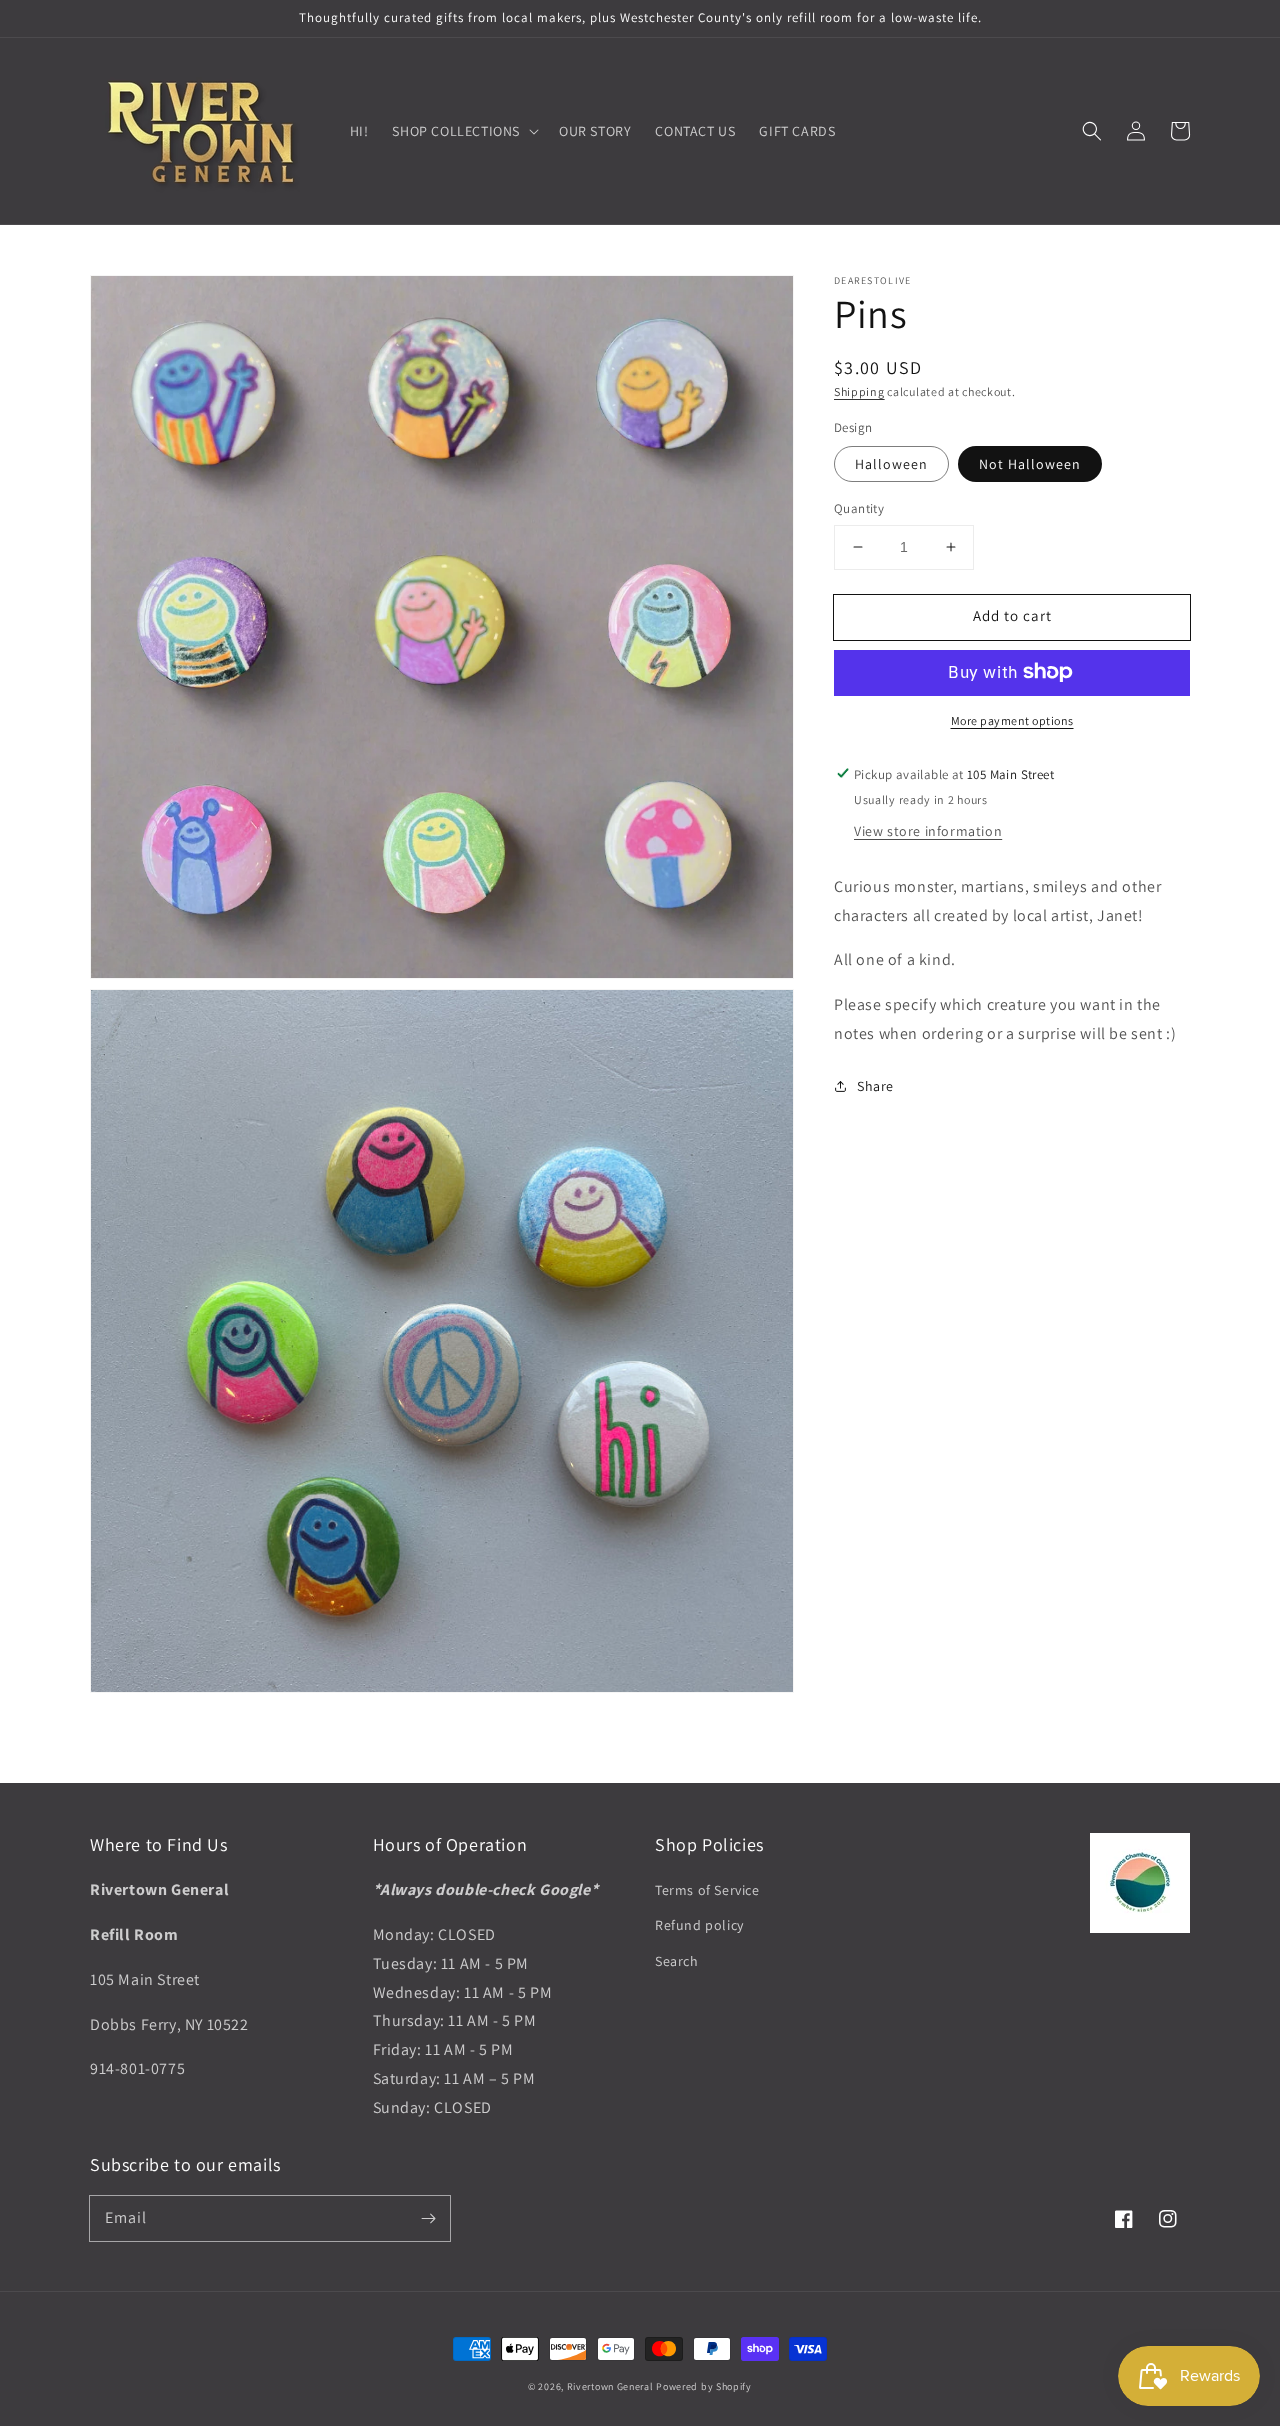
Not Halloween (1030, 464)
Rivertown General (610, 2386)
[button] (1092, 131)
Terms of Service (707, 1890)
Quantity (859, 508)
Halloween (891, 464)
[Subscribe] (428, 2218)
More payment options (1012, 719)
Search (677, 1961)
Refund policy (699, 1925)
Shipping (859, 391)
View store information (928, 830)
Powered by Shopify (704, 2386)
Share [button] (875, 1085)
